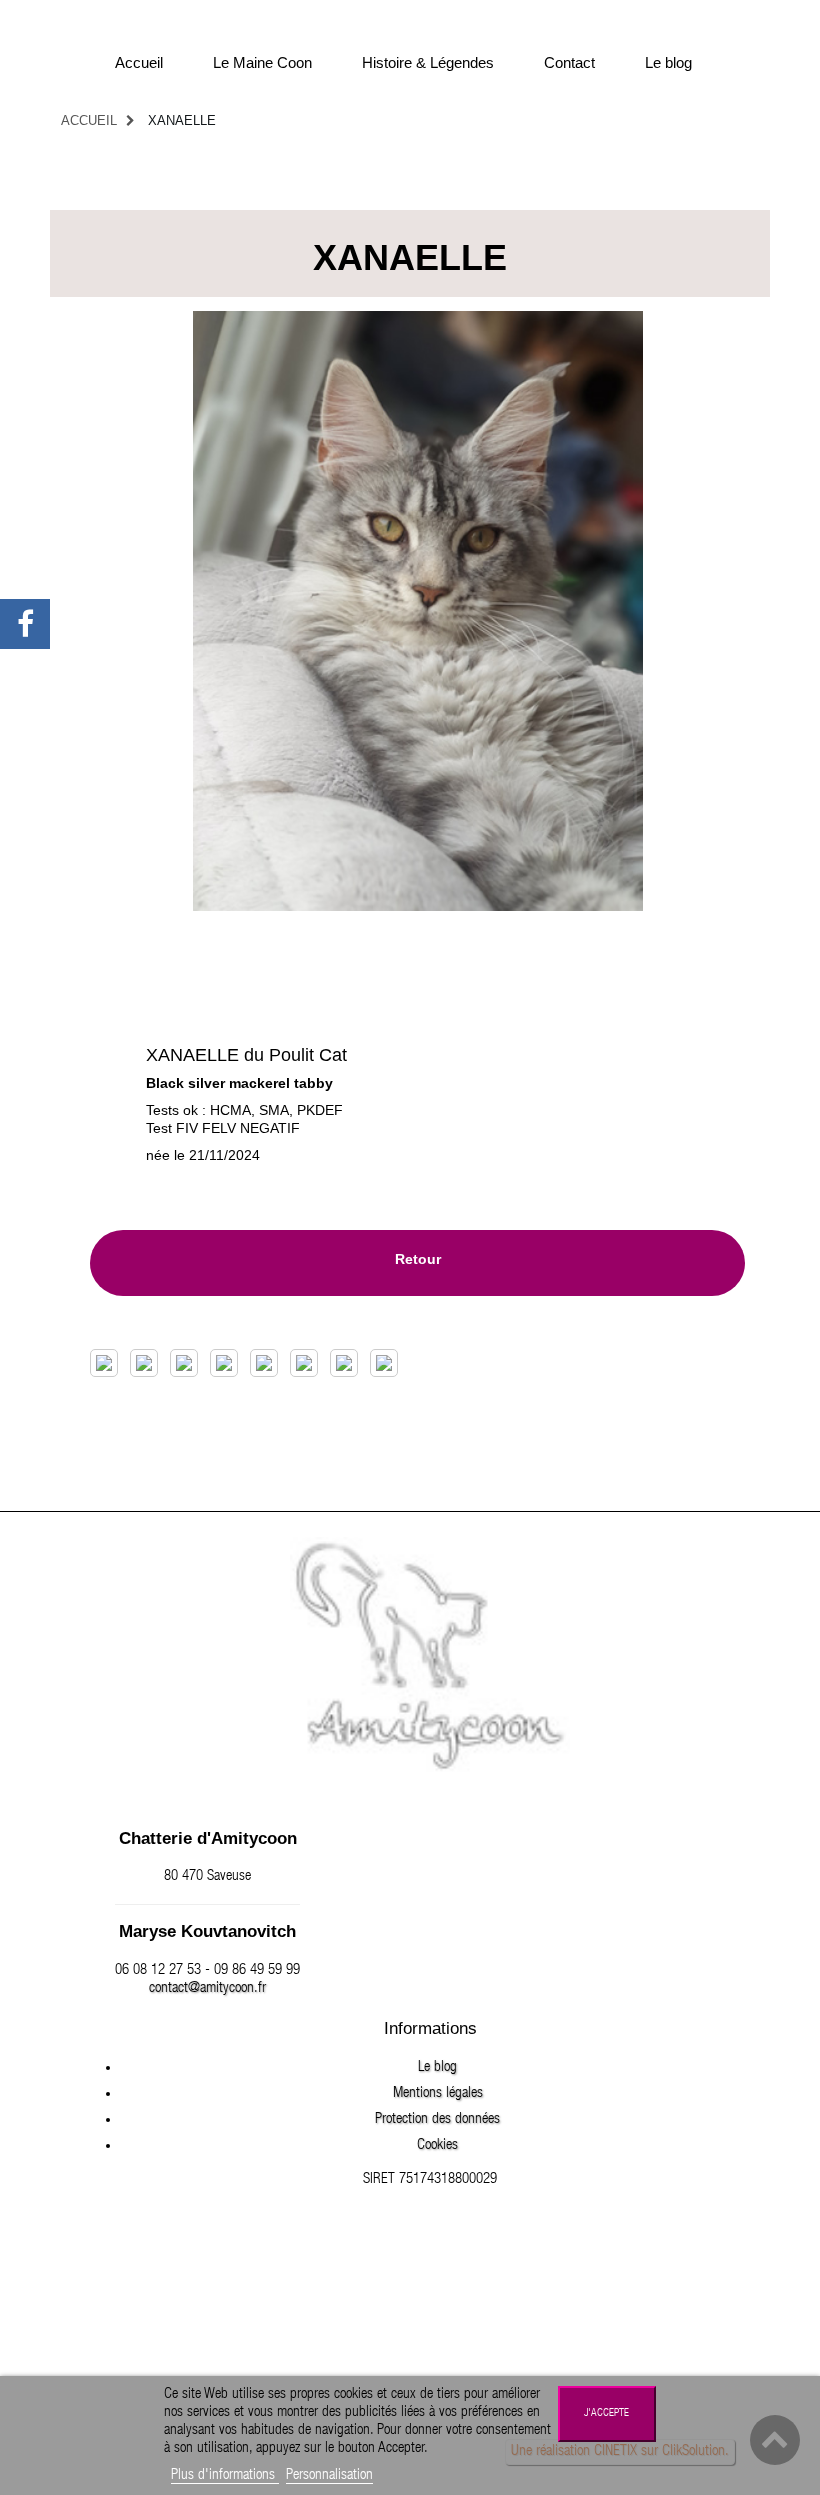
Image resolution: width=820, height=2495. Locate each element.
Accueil (89, 120)
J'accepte (606, 2413)
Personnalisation (329, 2475)
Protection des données (437, 2119)
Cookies (437, 2145)
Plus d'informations (225, 2475)
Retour (418, 1259)
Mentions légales (438, 2093)
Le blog (437, 2067)
